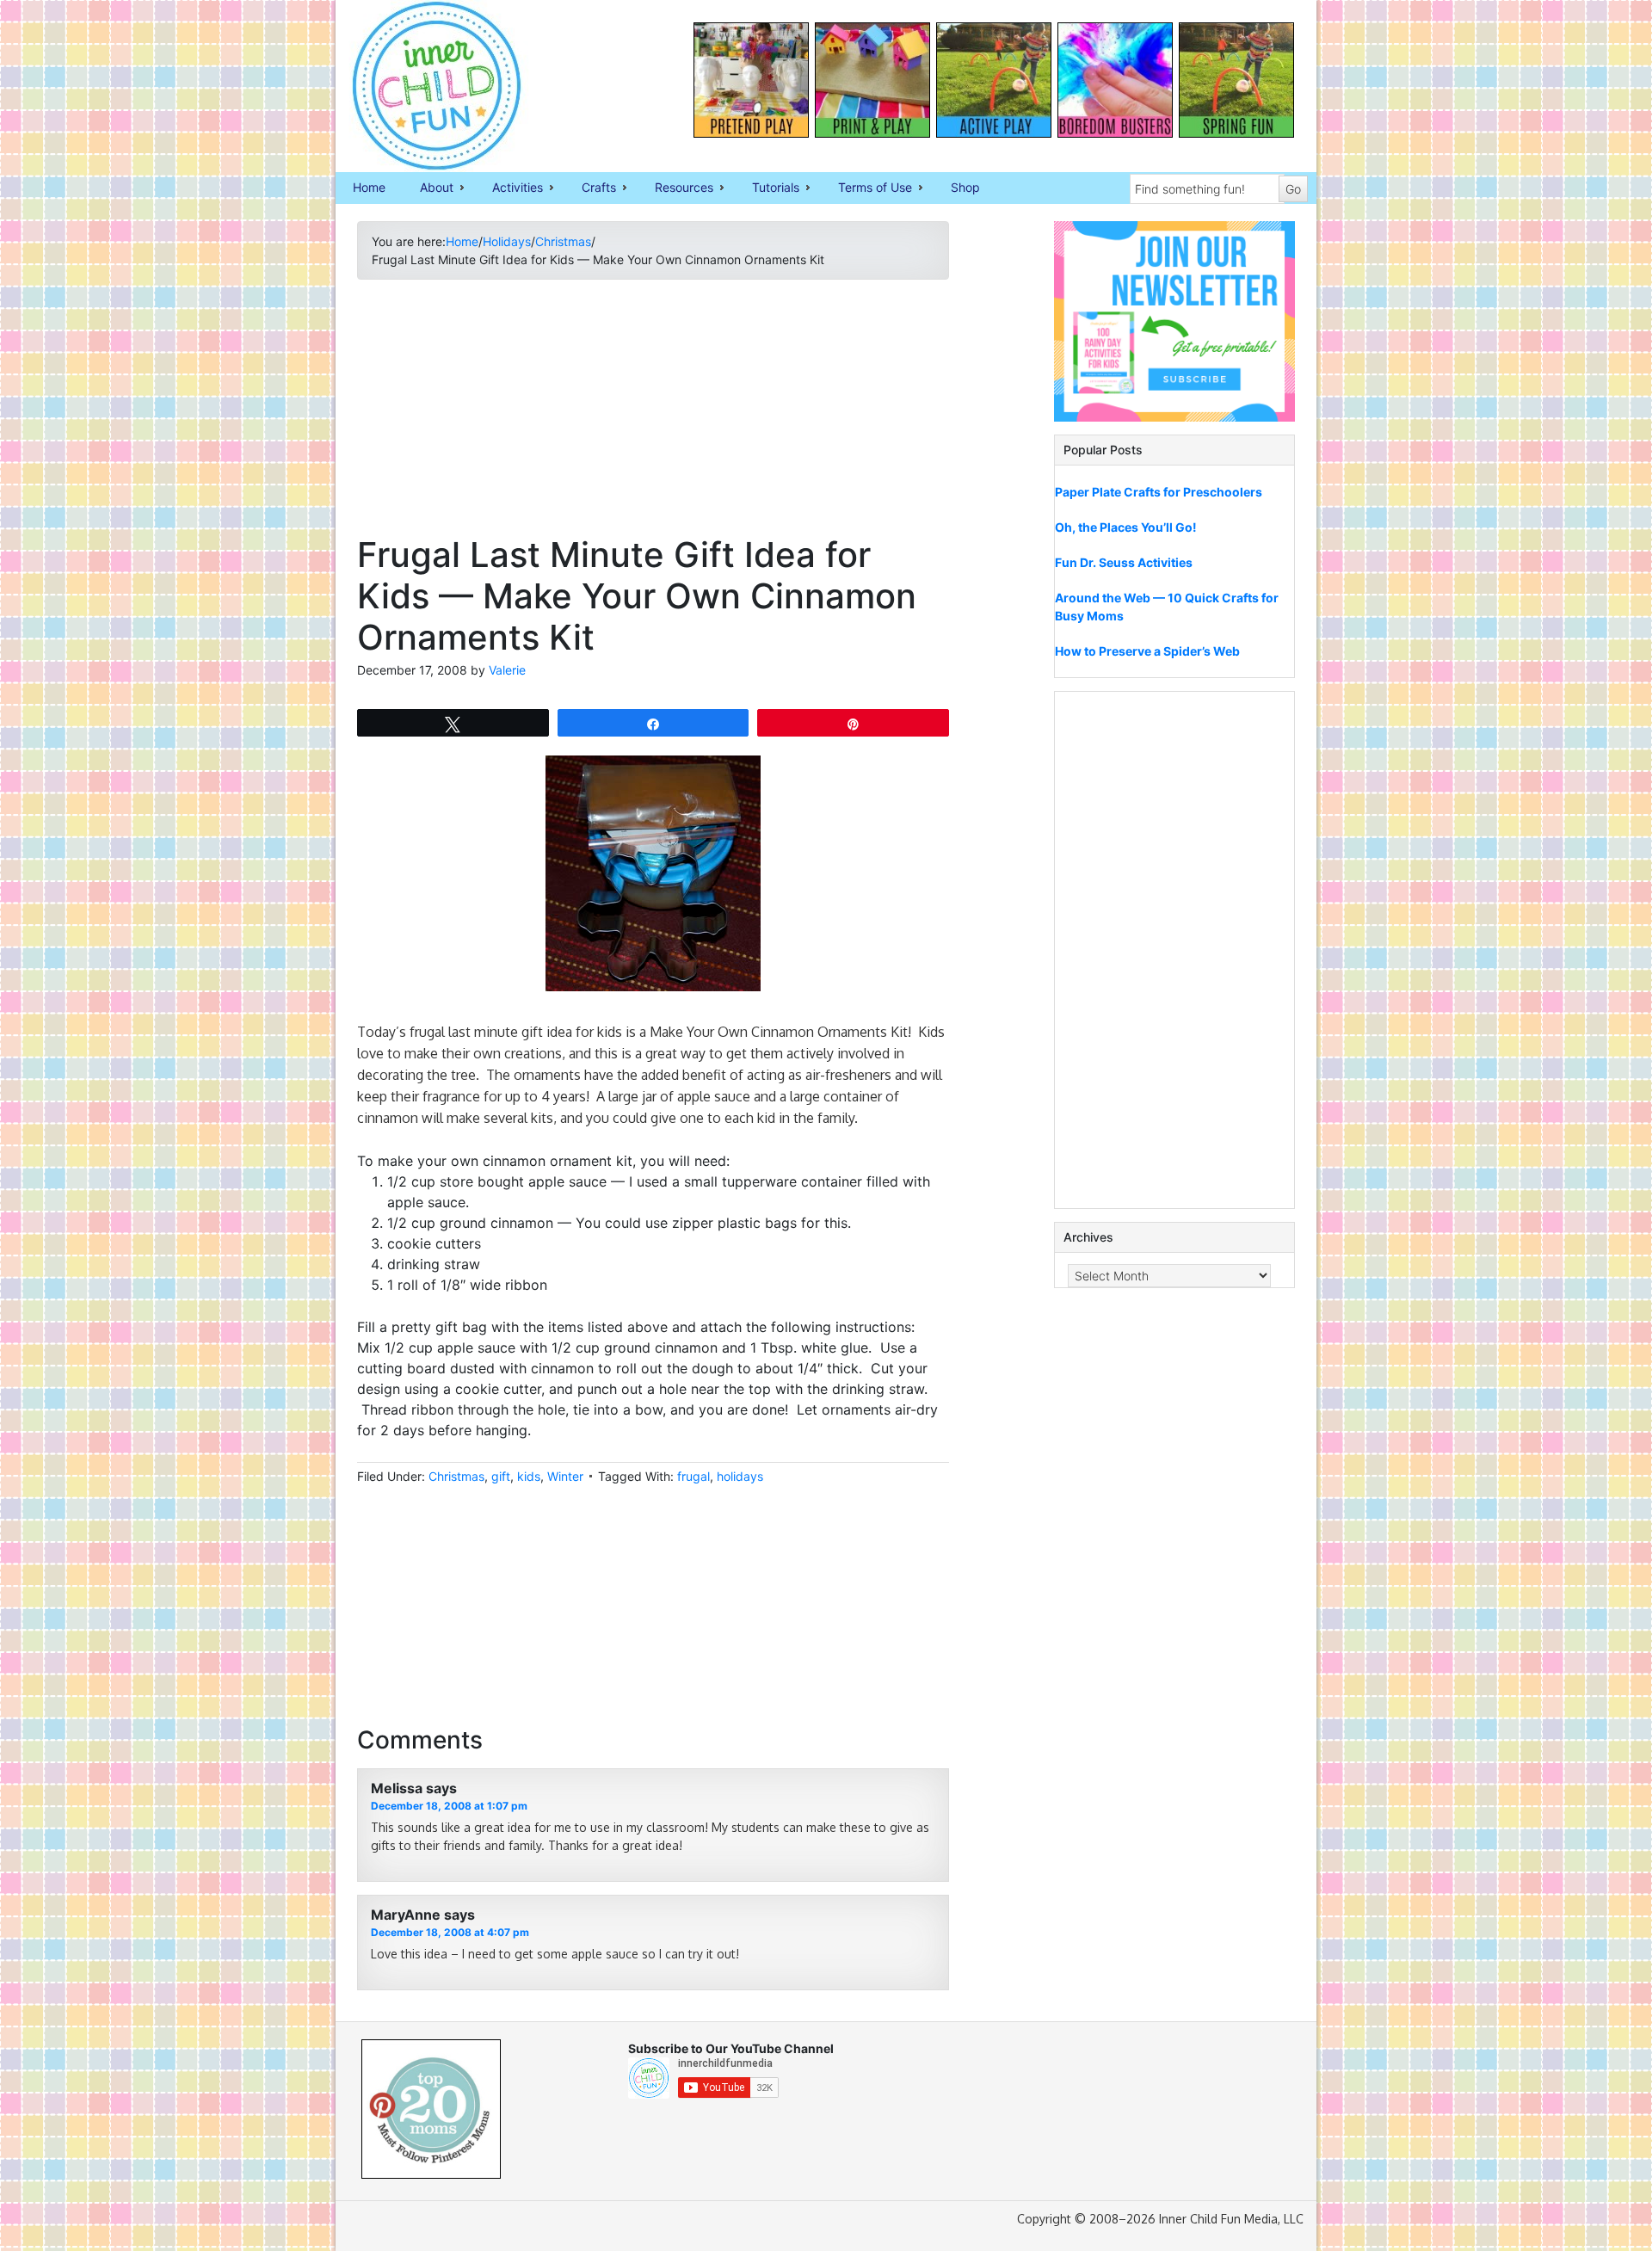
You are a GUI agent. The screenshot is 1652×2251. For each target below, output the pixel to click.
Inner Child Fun (422, 86)
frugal (693, 1476)
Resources (675, 188)
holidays (740, 1476)
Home (369, 187)
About (428, 188)
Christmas (456, 1476)
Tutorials (767, 188)
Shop (965, 187)
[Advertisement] (653, 414)
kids (529, 1476)
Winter (565, 1476)
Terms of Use (866, 188)
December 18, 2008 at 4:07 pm (450, 1932)
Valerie (507, 670)
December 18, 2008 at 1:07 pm (449, 1806)
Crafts (590, 188)
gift (501, 1476)
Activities (509, 188)
